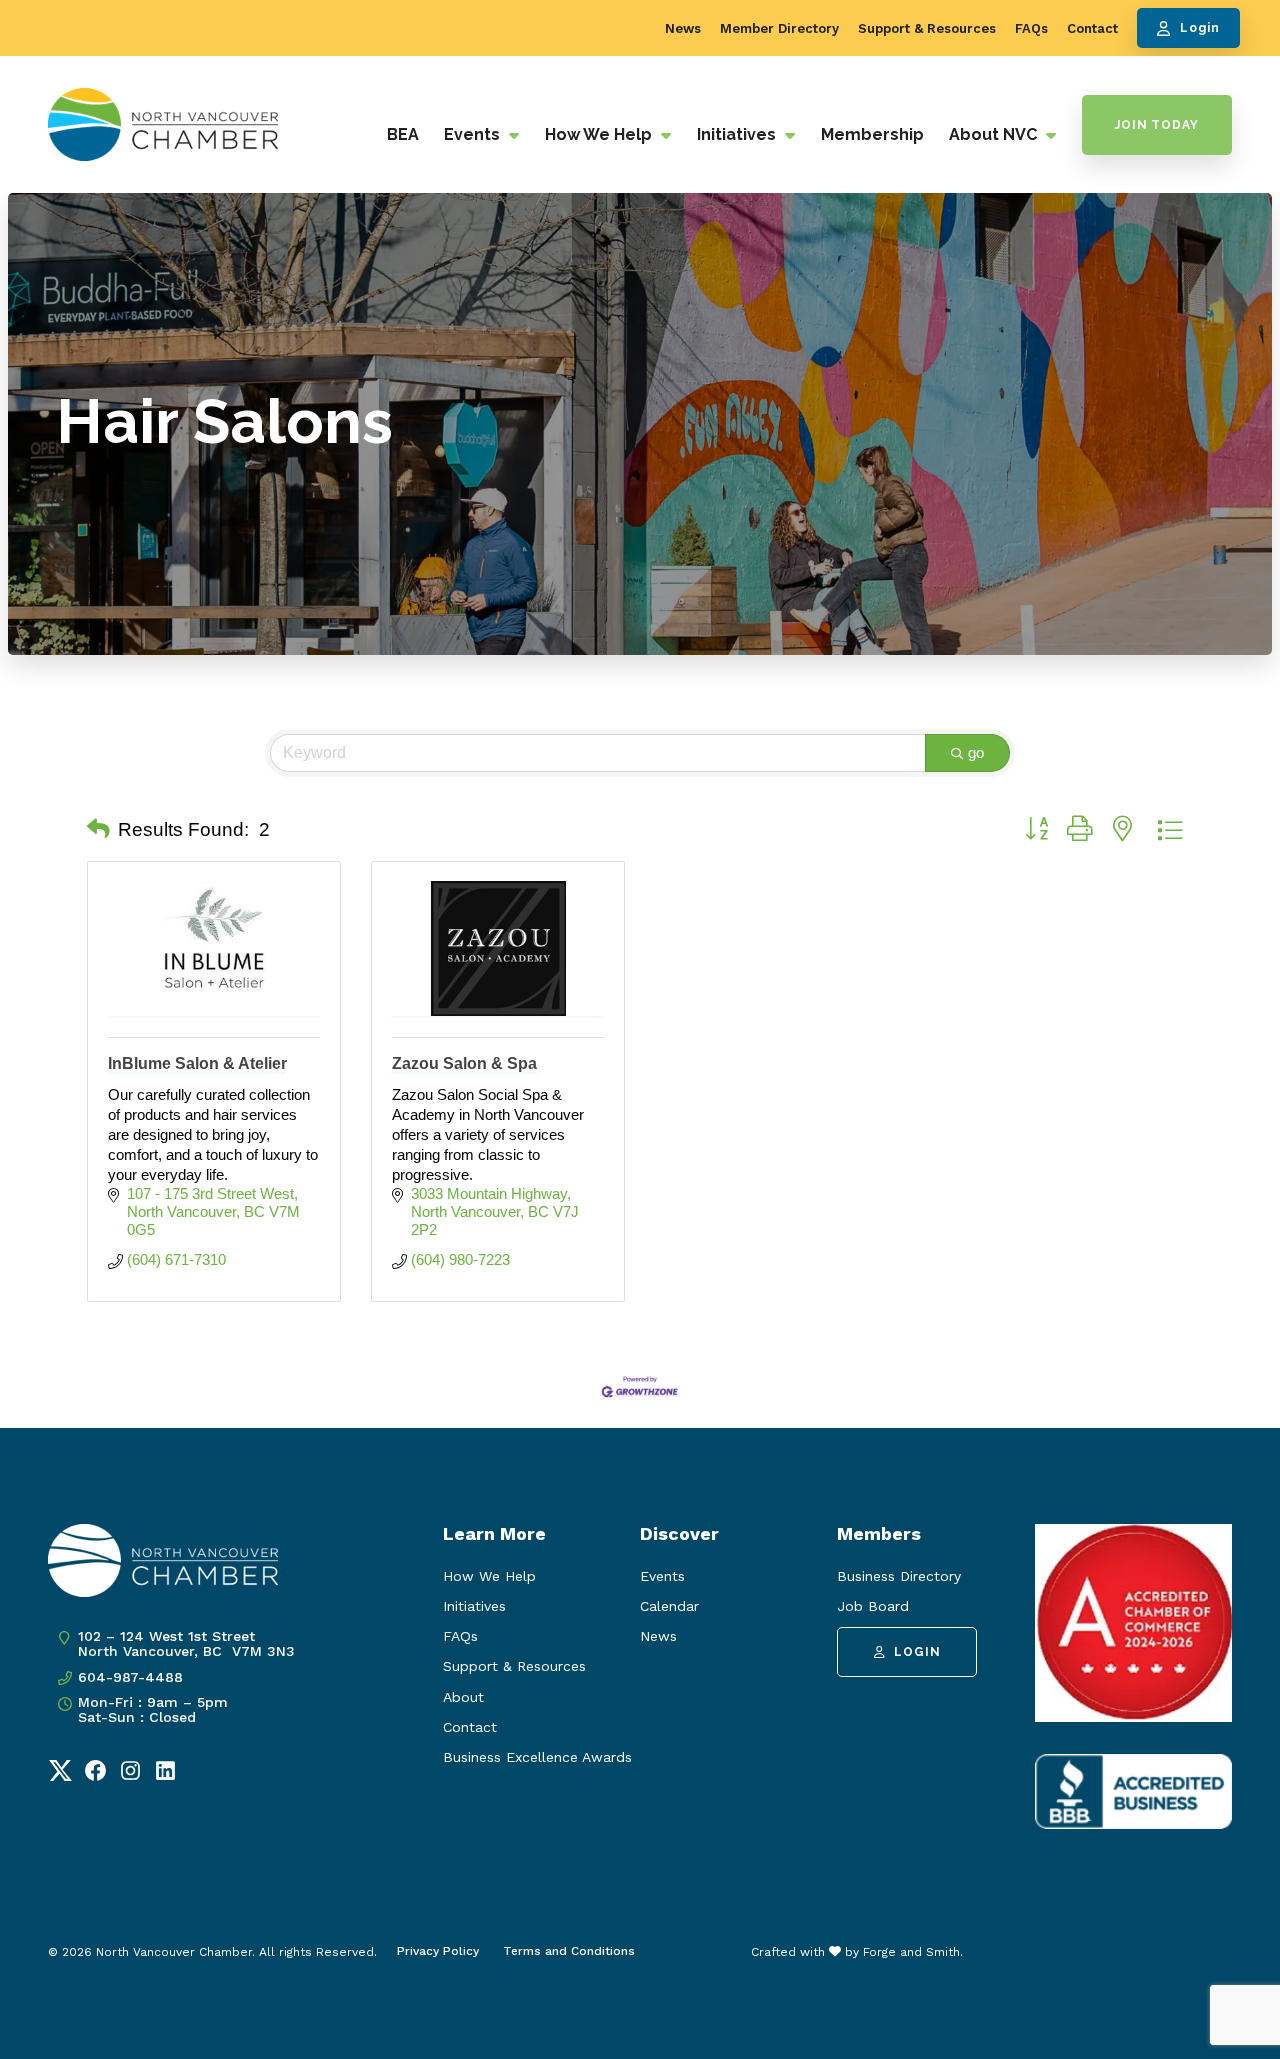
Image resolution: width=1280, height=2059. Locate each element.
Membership (872, 134)
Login (1200, 28)
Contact (1092, 28)
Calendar (669, 1606)
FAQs (1031, 28)
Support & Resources (927, 28)
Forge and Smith (911, 1952)
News (683, 28)
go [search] (976, 752)
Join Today (1157, 125)
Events (474, 134)
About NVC (995, 134)
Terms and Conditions (569, 1951)
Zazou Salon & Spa (464, 1063)
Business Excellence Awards (537, 1757)
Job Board (873, 1606)
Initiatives (738, 134)
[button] (98, 830)
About (463, 1697)
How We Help (600, 134)
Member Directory (779, 28)
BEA (403, 134)
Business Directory (899, 1576)
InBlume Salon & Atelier (197, 1063)
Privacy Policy (438, 1951)
